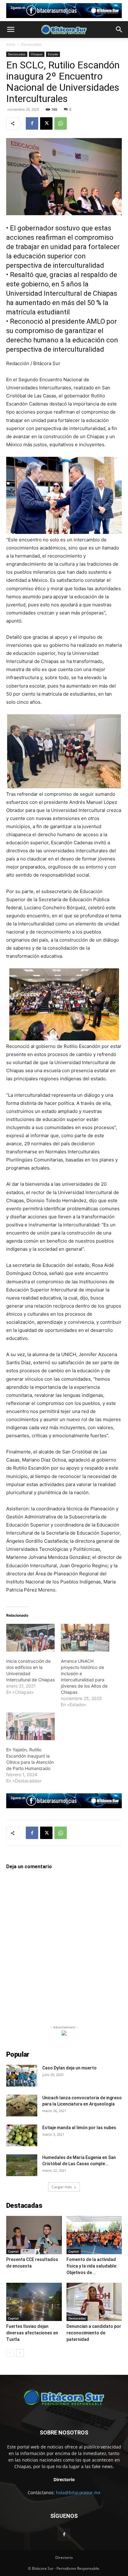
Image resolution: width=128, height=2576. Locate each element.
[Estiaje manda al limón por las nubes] (22, 2135)
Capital (13, 2251)
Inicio (11, 44)
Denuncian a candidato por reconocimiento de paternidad (94, 2333)
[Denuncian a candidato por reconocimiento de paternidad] (94, 2302)
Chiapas (37, 54)
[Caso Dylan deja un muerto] (22, 2076)
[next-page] (20, 2353)
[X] (46, 123)
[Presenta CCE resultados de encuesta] (34, 2235)
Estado (53, 54)
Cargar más (62, 2187)
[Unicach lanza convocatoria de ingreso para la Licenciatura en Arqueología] (22, 2106)
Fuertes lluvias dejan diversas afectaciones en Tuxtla (32, 2333)
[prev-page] (10, 2353)
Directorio (64, 2557)
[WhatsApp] (61, 123)
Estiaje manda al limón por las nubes (79, 2128)
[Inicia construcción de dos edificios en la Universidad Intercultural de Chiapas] (30, 1638)
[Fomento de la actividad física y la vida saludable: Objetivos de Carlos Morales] (94, 2235)
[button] (11, 30)
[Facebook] (32, 123)
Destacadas (31, 44)
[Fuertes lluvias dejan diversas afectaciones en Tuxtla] (34, 2302)
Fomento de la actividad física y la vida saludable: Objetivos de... (92, 2266)
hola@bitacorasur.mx (78, 2493)
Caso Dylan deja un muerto (69, 2068)
